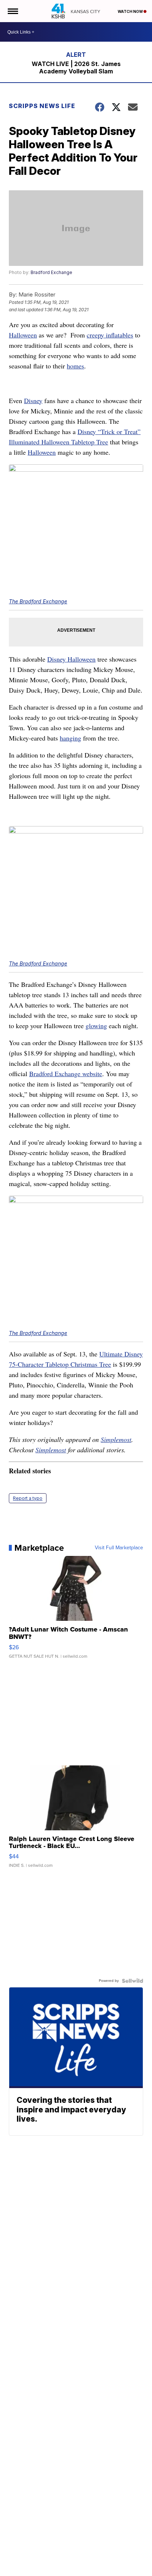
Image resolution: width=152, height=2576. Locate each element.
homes (75, 366)
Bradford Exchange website (66, 1074)
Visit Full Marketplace (119, 1548)
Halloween (23, 335)
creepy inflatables (110, 335)
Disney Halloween (71, 659)
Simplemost (116, 1439)
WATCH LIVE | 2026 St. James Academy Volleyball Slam (76, 67)
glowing (96, 1026)
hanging (70, 738)
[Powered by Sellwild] (132, 1981)
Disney (33, 401)
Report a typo (28, 1498)
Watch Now (131, 11)
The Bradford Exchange (38, 601)
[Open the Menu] (12, 11)
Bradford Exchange (51, 272)
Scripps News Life (42, 106)
